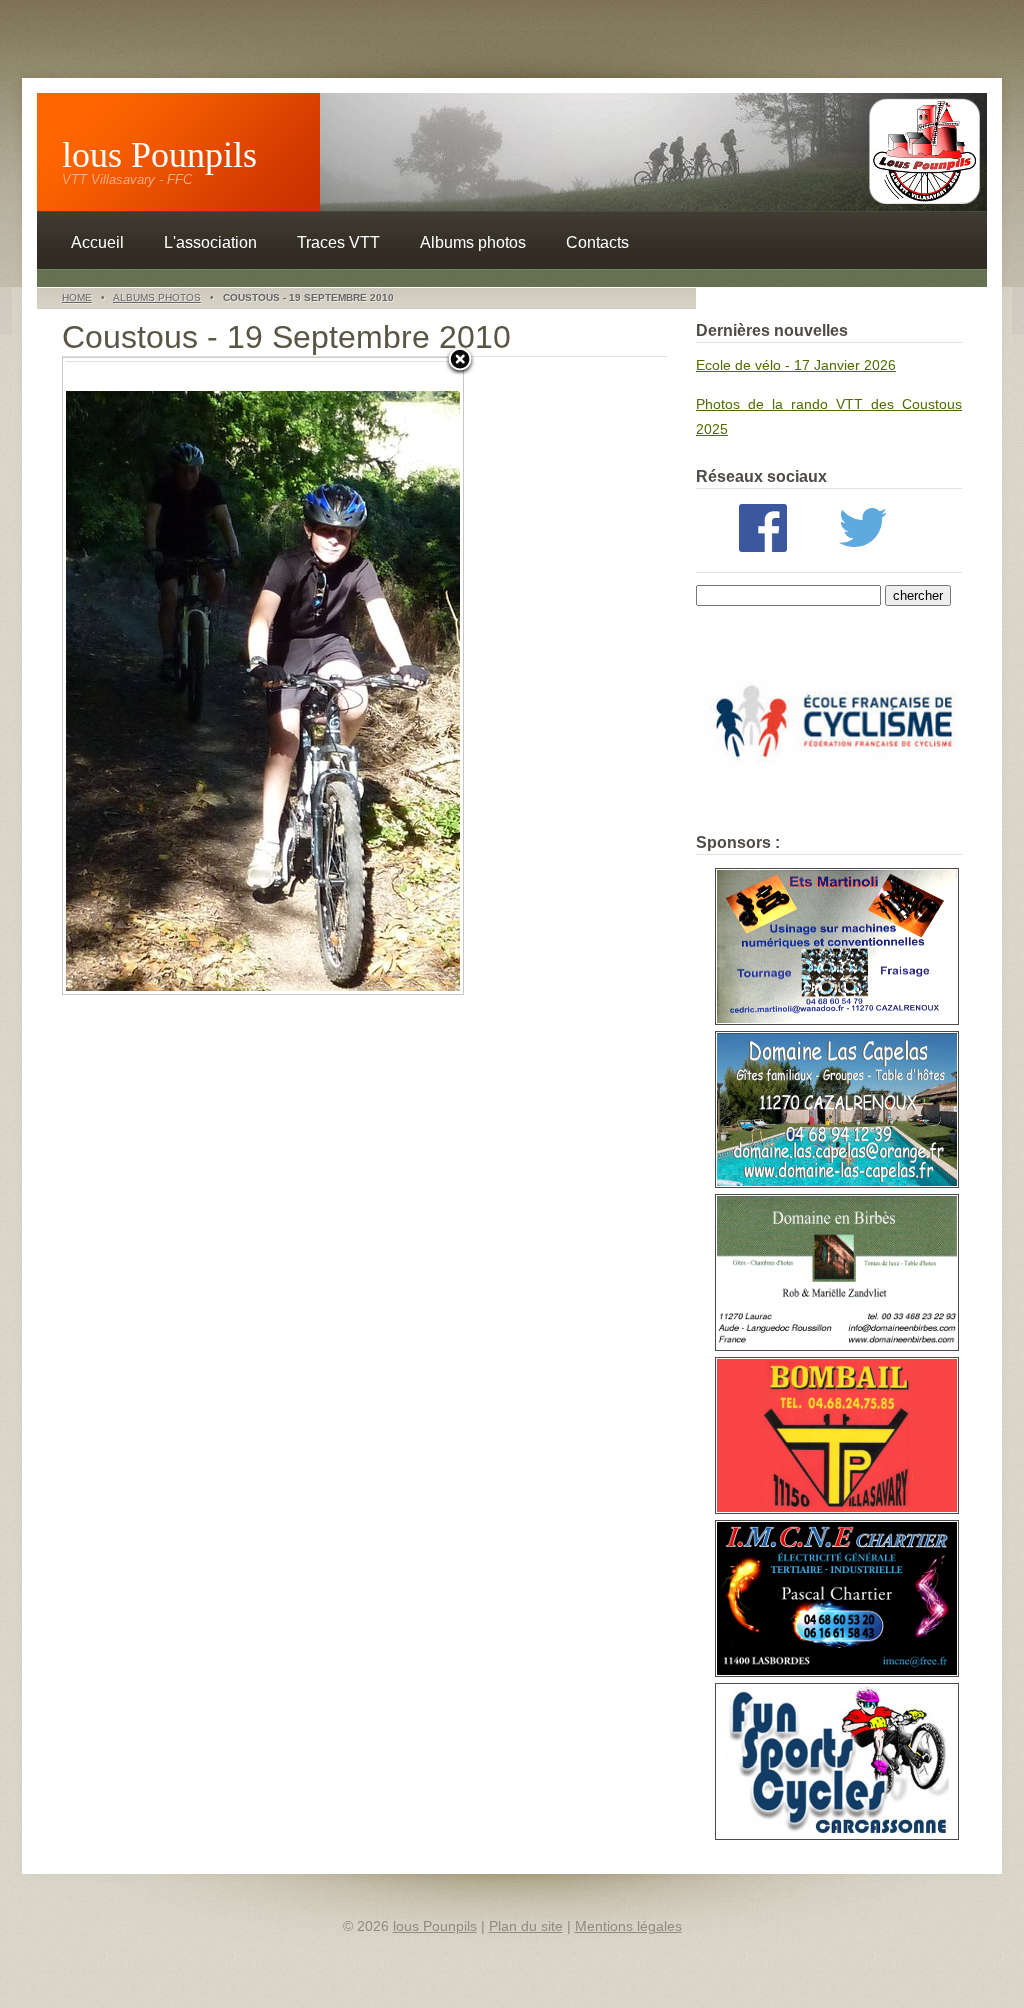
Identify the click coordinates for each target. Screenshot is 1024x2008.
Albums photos (473, 242)
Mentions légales (628, 1926)
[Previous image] (133, 676)
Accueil (97, 242)
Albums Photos (157, 297)
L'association (210, 242)
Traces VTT (338, 242)
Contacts (597, 242)
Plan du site (526, 1926)
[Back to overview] (460, 361)
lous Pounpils (159, 155)
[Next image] (393, 676)
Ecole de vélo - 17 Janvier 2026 (796, 365)
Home (77, 297)
